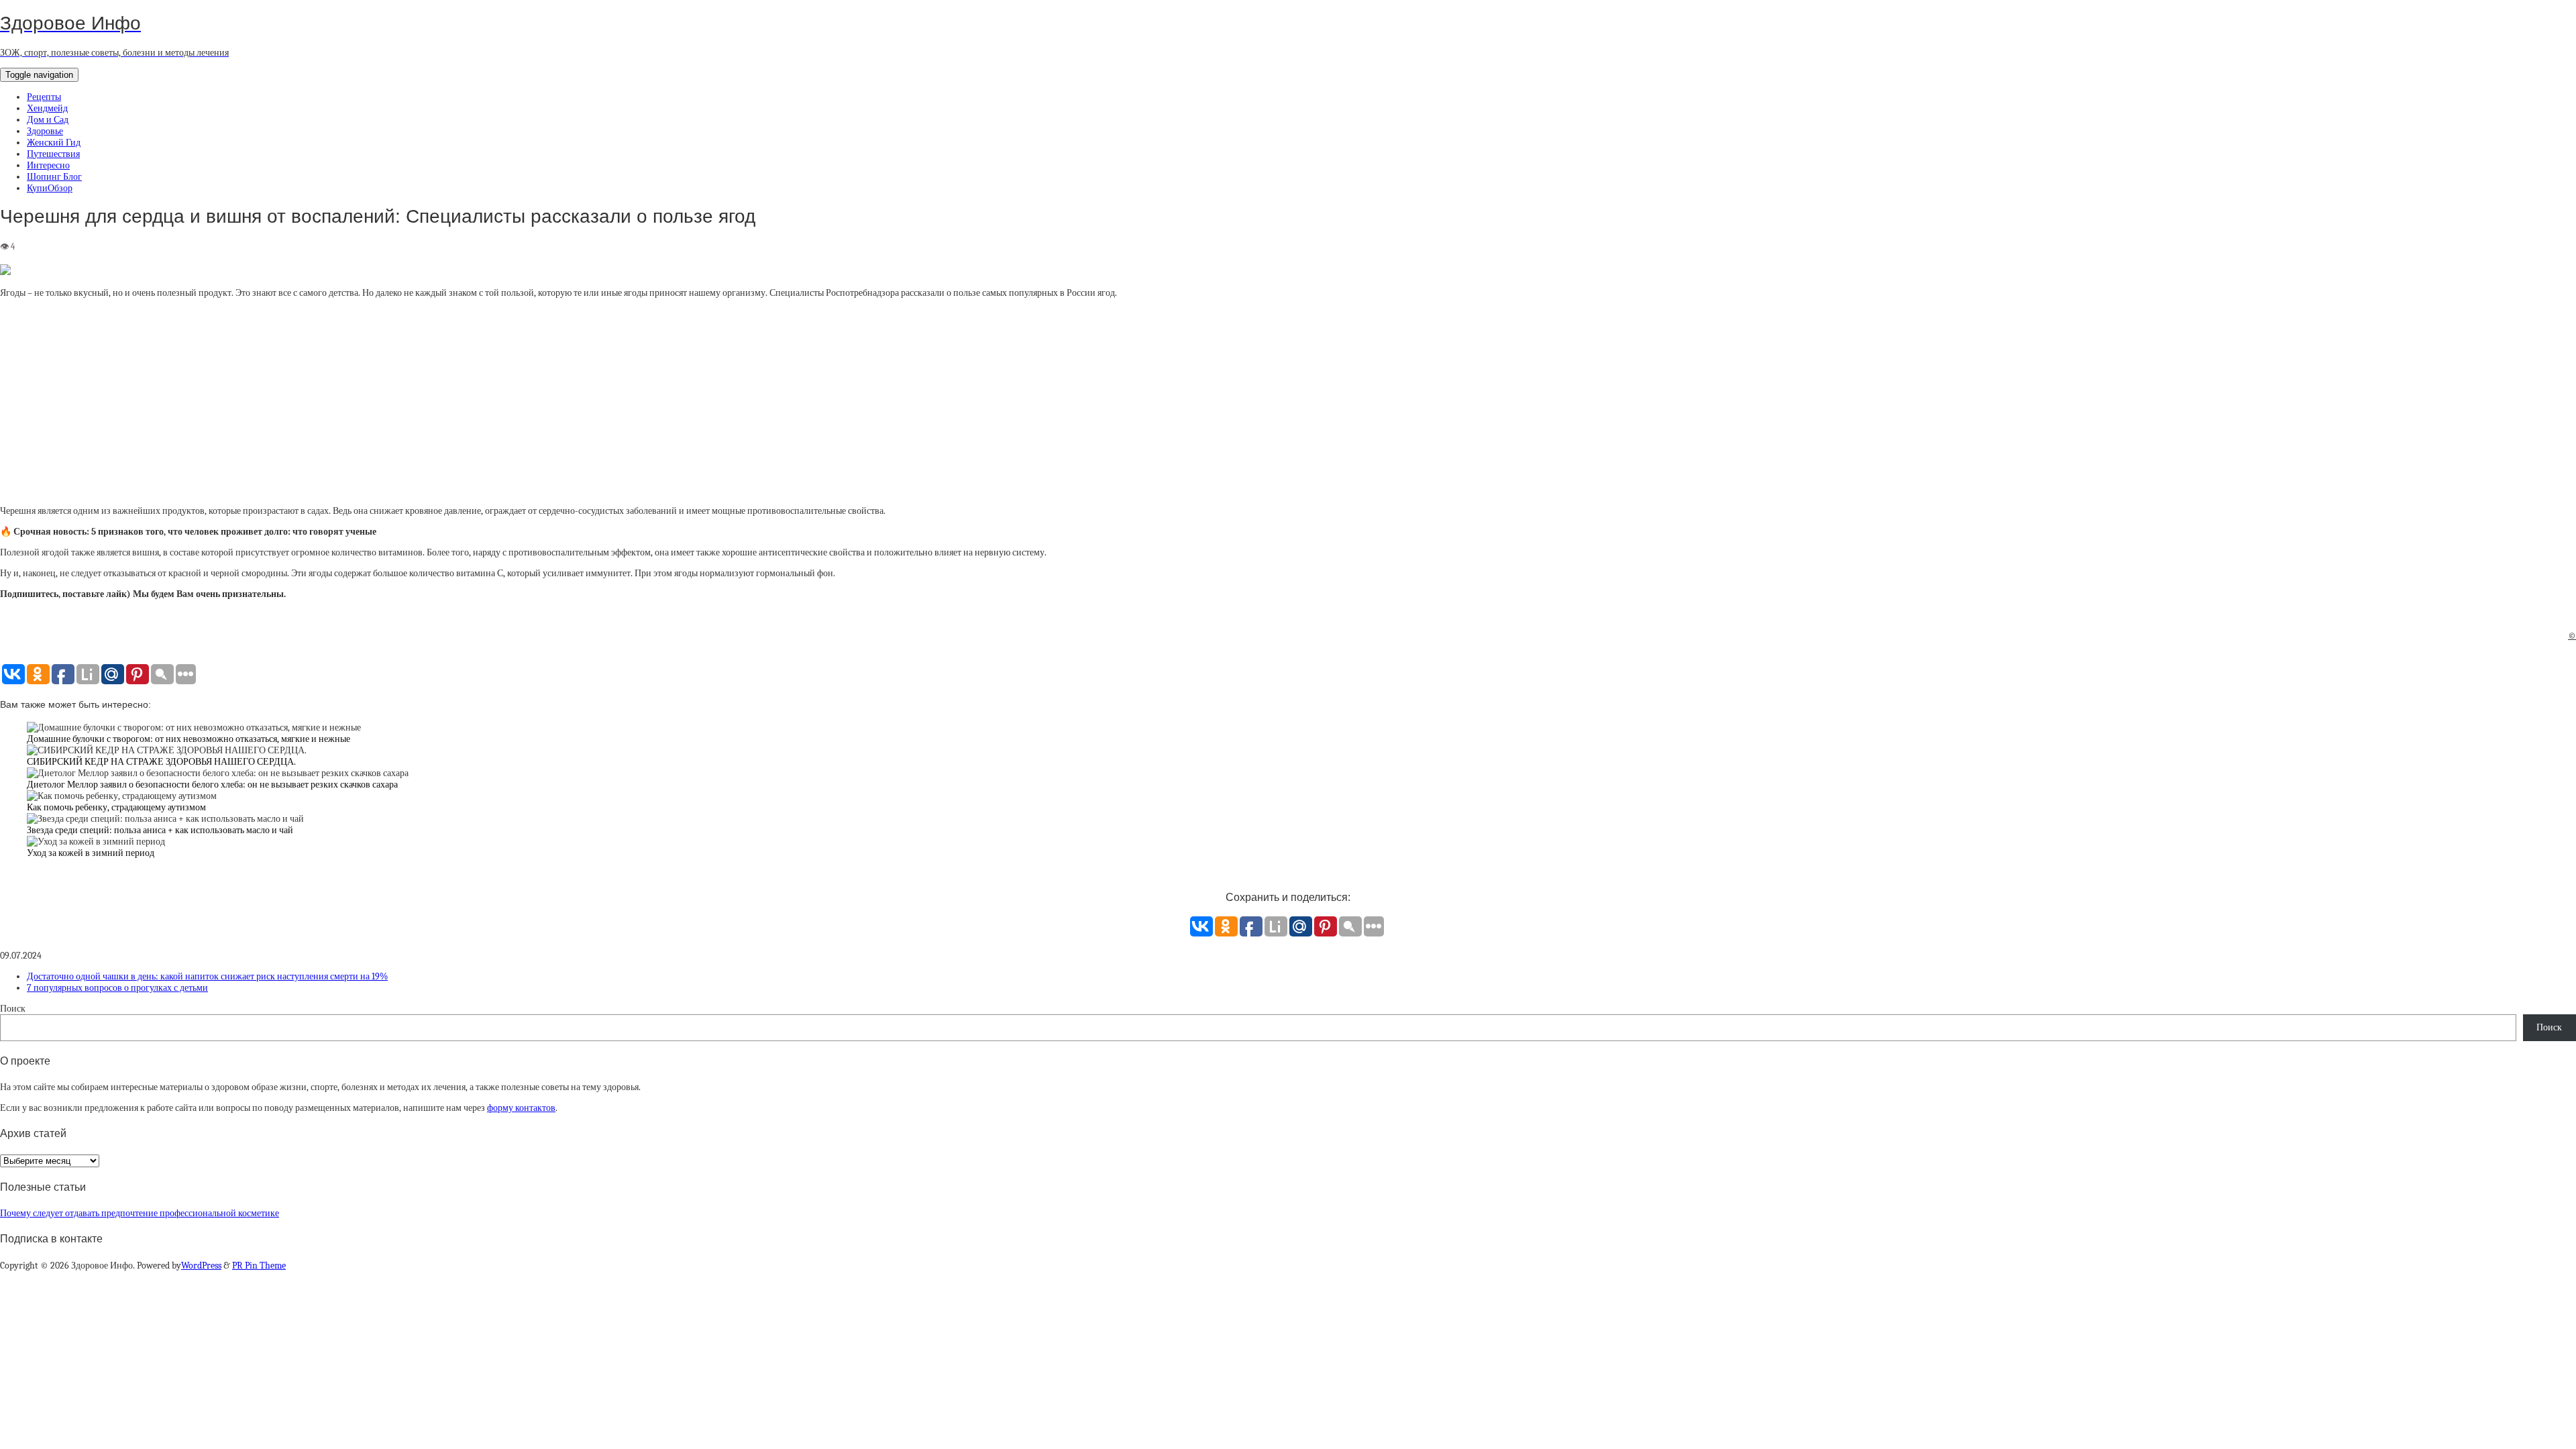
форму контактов (521, 1108)
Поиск (13, 1009)
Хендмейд (47, 108)
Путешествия (53, 154)
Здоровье (45, 131)
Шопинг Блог (54, 177)
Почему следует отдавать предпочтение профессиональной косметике (140, 1213)
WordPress (201, 1266)
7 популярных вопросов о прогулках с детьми (117, 988)
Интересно (48, 165)
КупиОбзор (50, 188)
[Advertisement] (1288, 402)
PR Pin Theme (259, 1266)
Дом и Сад (48, 120)
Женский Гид (54, 143)
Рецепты (44, 97)
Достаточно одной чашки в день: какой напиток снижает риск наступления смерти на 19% (207, 976)
